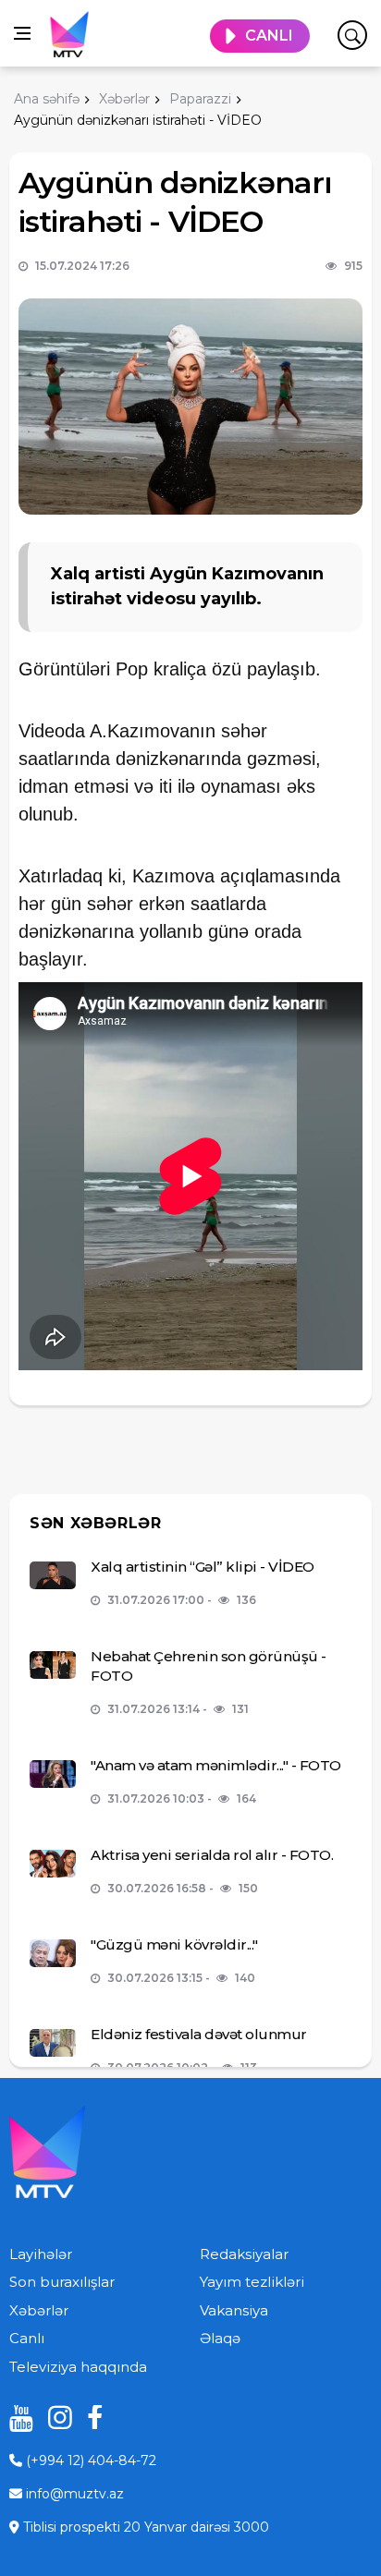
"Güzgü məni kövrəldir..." (174, 1944)
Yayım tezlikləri (252, 2282)
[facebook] (92, 2418)
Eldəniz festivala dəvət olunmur (199, 2034)
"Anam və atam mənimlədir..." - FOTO (216, 1765)
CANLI (269, 36)
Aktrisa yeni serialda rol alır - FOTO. (212, 1855)
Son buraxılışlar (62, 2282)
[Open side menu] (22, 33)
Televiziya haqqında (78, 2367)
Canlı (27, 2338)
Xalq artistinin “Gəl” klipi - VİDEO (203, 1567)
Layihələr (41, 2254)
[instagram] (54, 2418)
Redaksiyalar (244, 2254)
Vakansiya (234, 2310)
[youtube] (15, 2418)
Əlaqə (220, 2338)
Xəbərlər (39, 2310)
